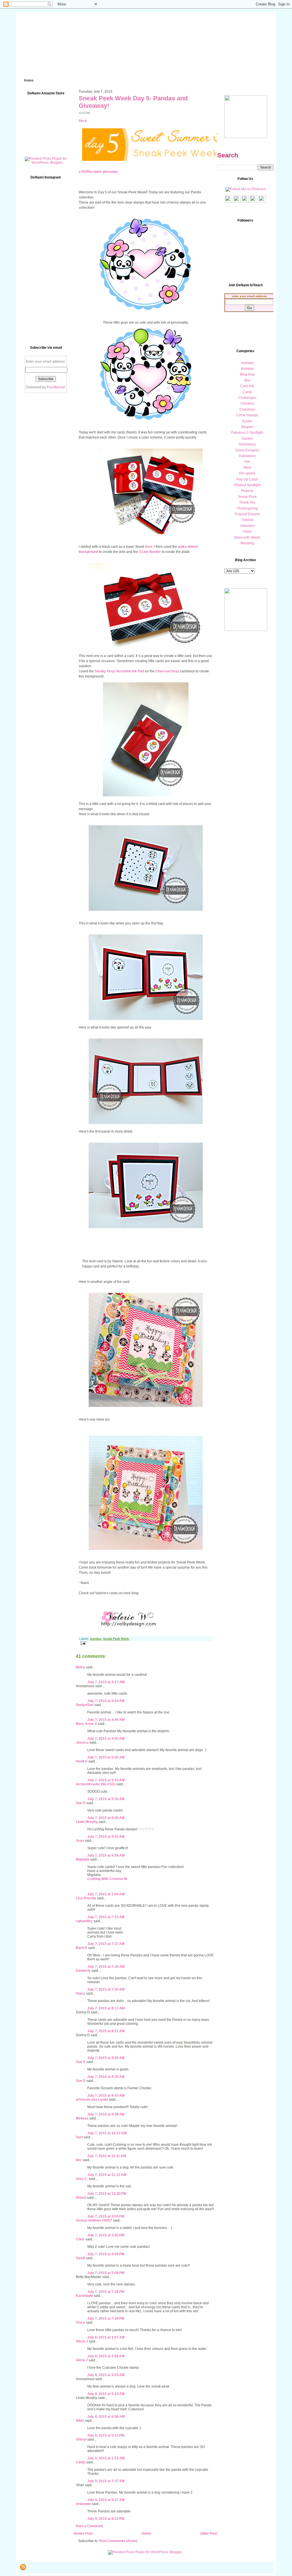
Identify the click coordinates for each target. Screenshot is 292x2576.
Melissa (82, 2118)
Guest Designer (247, 450)
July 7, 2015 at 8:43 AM (106, 2096)
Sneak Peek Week (116, 1639)
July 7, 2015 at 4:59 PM (106, 2254)
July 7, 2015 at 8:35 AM (106, 2077)
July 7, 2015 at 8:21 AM (106, 2031)
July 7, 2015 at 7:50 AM (106, 1989)
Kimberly (83, 1971)
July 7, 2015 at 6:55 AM (106, 1837)
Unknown (83, 2504)
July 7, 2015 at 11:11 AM (107, 2156)
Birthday (247, 369)
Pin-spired (247, 473)
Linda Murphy (87, 1822)
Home (147, 2534)
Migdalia (83, 1859)
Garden (247, 439)
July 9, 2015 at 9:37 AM (106, 2500)
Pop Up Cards (247, 479)
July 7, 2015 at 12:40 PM (107, 2194)
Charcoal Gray (167, 671)
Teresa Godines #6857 (94, 2220)
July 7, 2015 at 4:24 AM (106, 1701)
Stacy (81, 1993)
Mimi (247, 468)
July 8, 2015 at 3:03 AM (106, 2375)
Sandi (80, 2258)
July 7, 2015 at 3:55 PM (106, 2235)
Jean (80, 1841)
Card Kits (247, 386)
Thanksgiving (247, 508)
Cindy (81, 2462)
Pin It (83, 121)
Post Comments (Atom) (118, 2541)
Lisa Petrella (86, 1898)
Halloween (247, 456)
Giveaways (247, 444)
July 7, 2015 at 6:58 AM (106, 1855)
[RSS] (23, 2567)
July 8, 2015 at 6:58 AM (106, 2417)
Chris (80, 2239)
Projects (247, 491)
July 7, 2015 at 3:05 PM (106, 2216)
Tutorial (247, 520)
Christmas (247, 409)
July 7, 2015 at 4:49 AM (106, 1720)
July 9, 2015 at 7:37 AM (106, 2481)
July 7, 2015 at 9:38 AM (106, 2114)
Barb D (82, 1948)
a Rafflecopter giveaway (98, 172)
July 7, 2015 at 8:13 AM (106, 2008)
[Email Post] (82, 1643)
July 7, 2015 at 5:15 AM (106, 1780)
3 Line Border (150, 552)
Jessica (82, 1743)
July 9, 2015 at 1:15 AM (106, 2458)
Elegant (247, 427)
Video (247, 532)
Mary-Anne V (86, 1724)
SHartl (81, 2198)
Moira (80, 1667)
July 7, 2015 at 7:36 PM (106, 2292)
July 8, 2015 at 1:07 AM (106, 2337)
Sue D (81, 1803)
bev (79, 2160)
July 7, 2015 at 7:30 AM (106, 1967)
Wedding (247, 543)
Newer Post (83, 2534)
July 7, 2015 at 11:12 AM (107, 2175)
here (149, 547)
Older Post (209, 2534)
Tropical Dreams (247, 514)
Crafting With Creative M (107, 1879)
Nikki (80, 2421)
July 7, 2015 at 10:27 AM (107, 2133)
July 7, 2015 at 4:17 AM (106, 1682)
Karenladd (84, 2296)
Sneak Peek (247, 497)
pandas (96, 1639)
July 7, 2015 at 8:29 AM (106, 2058)
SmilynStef (85, 1705)
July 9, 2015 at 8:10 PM (106, 2519)
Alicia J (82, 2341)
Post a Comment (89, 2526)
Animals (247, 363)
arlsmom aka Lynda (92, 2100)
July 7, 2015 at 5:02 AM (106, 1757)
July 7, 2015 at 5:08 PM (106, 2273)
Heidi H (82, 1761)
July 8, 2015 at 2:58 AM (106, 2356)
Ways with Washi (247, 537)
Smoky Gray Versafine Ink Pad (119, 671)
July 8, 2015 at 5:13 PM (106, 2435)
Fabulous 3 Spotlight (247, 433)
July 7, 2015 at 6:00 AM (106, 1818)
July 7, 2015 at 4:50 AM (106, 1739)
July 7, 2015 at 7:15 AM (106, 1917)
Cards (247, 392)
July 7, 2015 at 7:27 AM (106, 1944)
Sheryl (81, 2439)
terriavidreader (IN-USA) (96, 1784)
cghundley (84, 1921)
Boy (247, 380)
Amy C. (82, 2179)
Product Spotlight (247, 485)
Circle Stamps (247, 415)
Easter (247, 421)
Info (247, 462)
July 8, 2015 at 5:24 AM (106, 2394)
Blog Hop (247, 374)
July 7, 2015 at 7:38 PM (106, 2319)
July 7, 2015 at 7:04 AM (106, 1894)
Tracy (80, 2323)
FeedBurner (56, 387)
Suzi (79, 2137)
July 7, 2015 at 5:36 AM (106, 1799)
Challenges (247, 398)
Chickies (247, 403)
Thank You (247, 502)
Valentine (247, 526)
